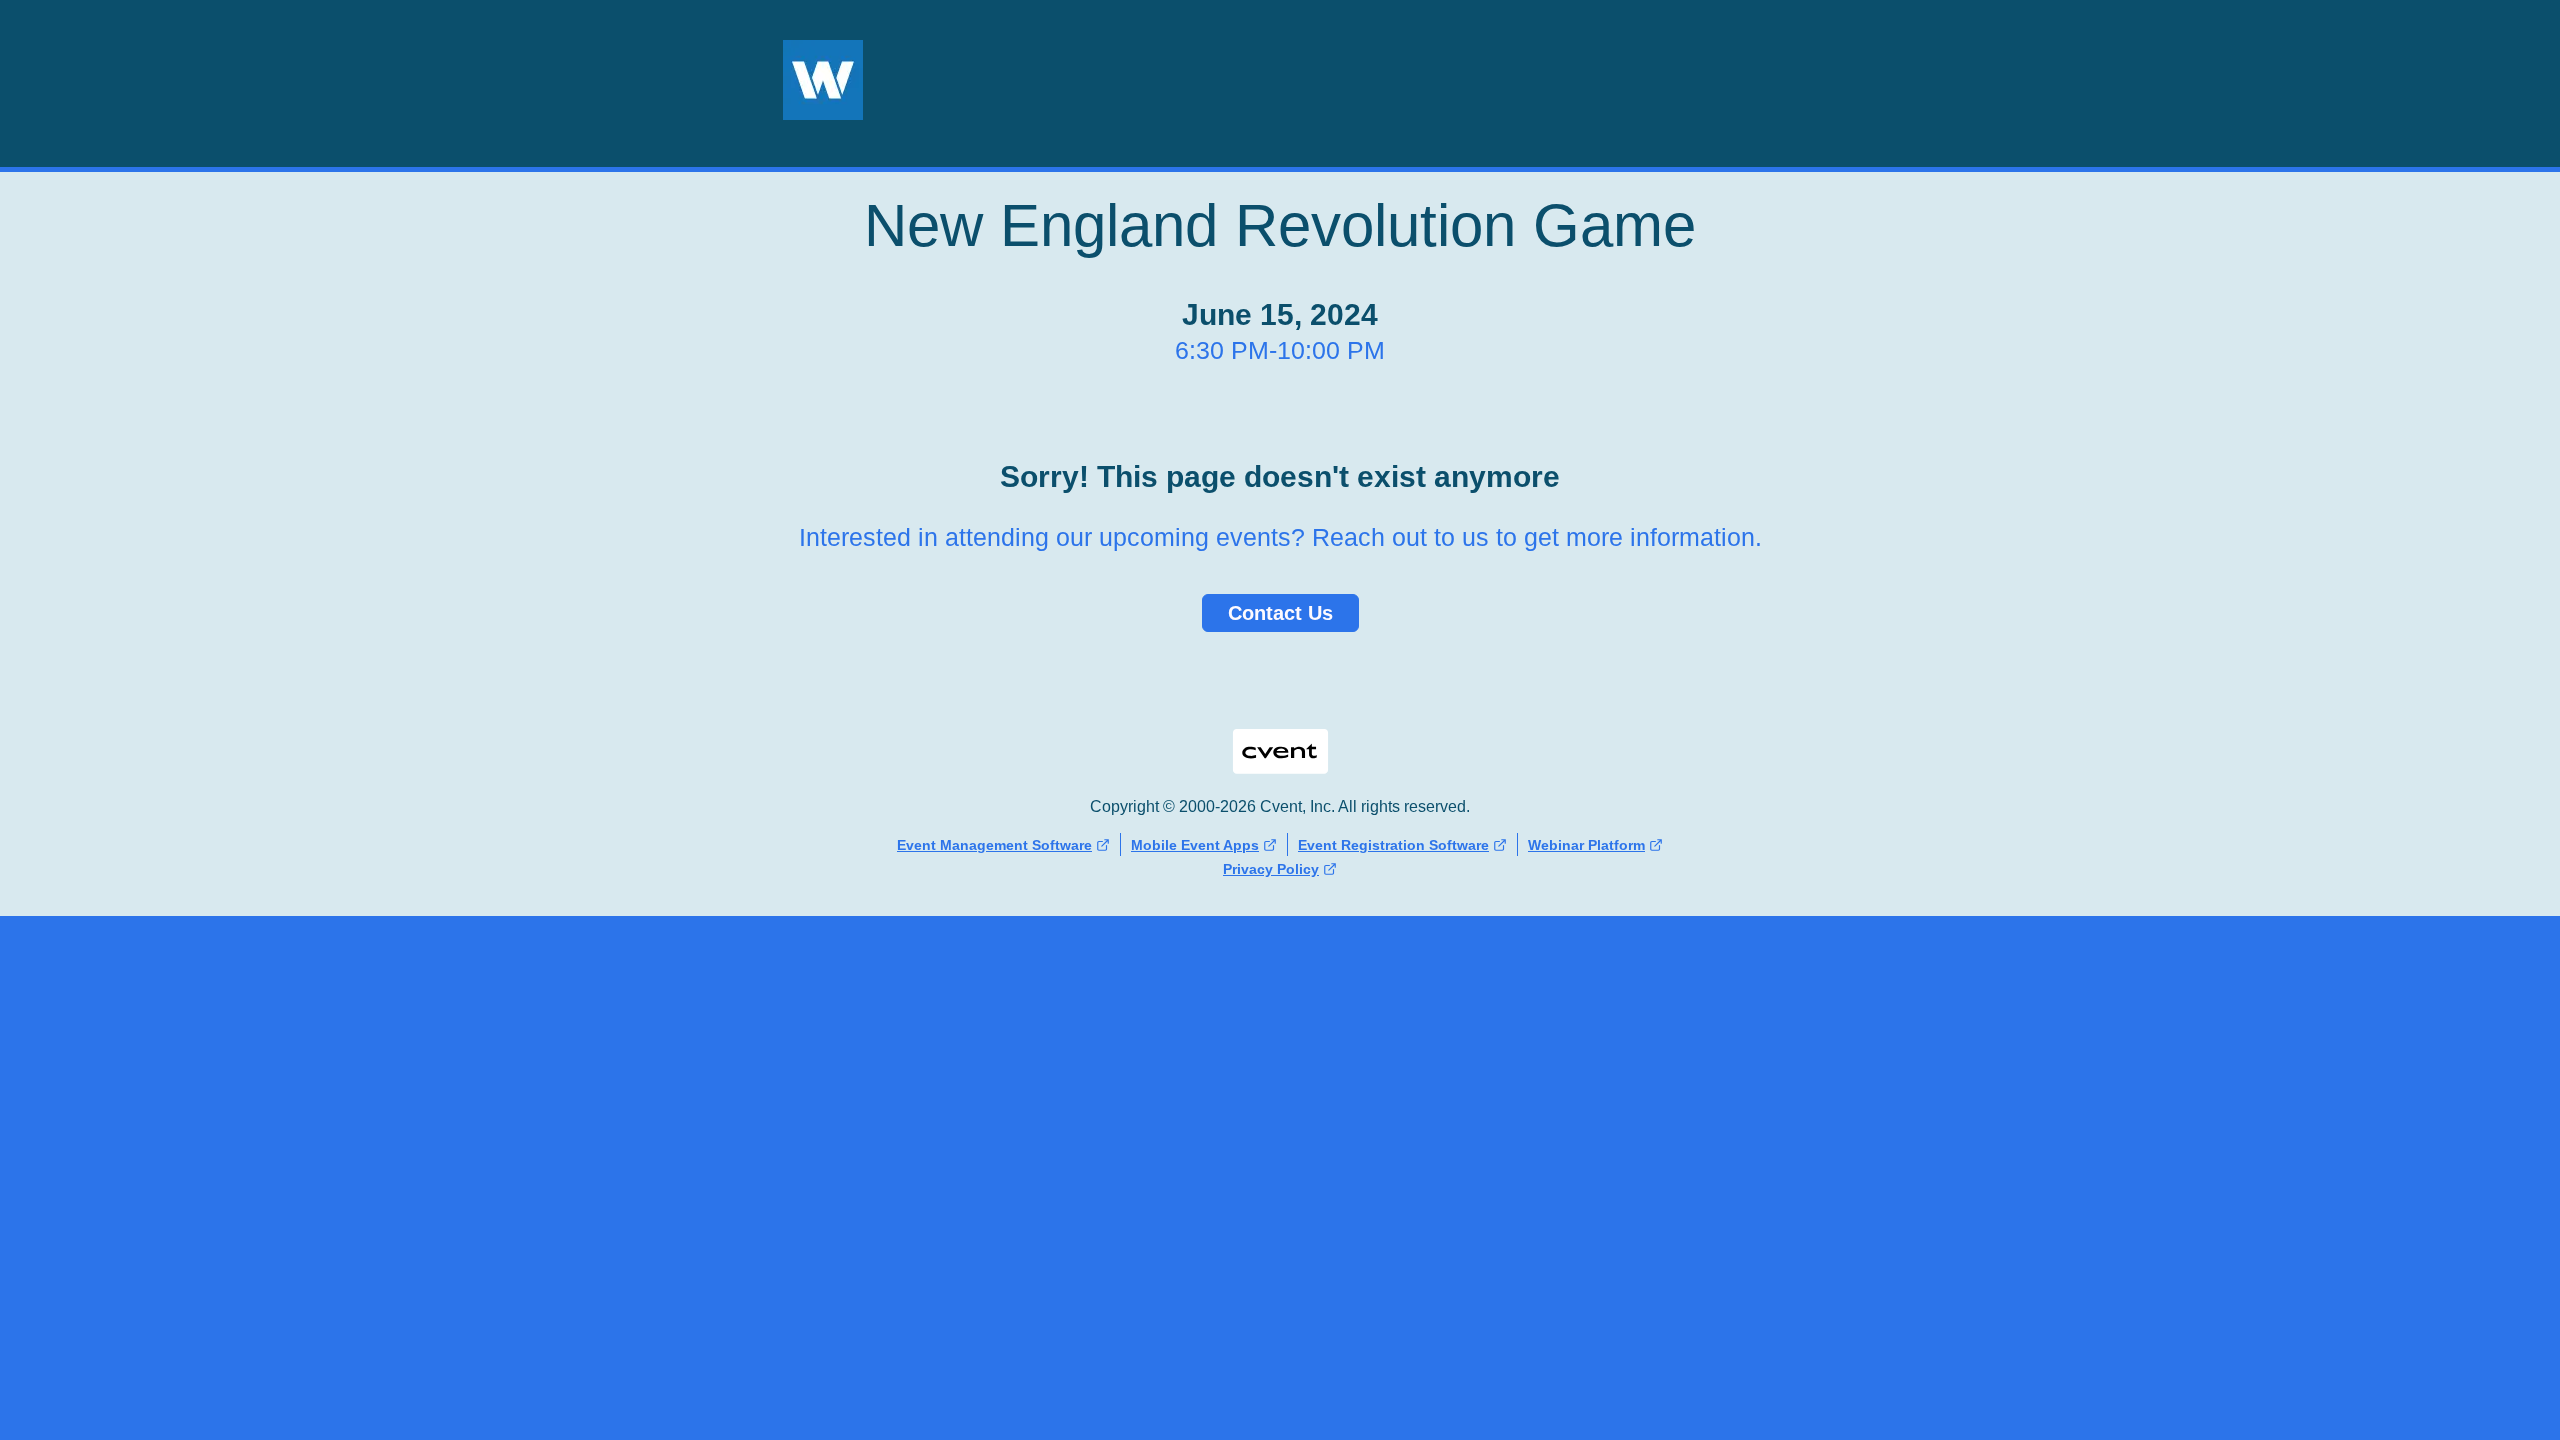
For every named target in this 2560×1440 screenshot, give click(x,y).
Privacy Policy (1271, 869)
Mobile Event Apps (1195, 845)
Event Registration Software (1393, 845)
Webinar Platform (1586, 845)
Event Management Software (994, 845)
